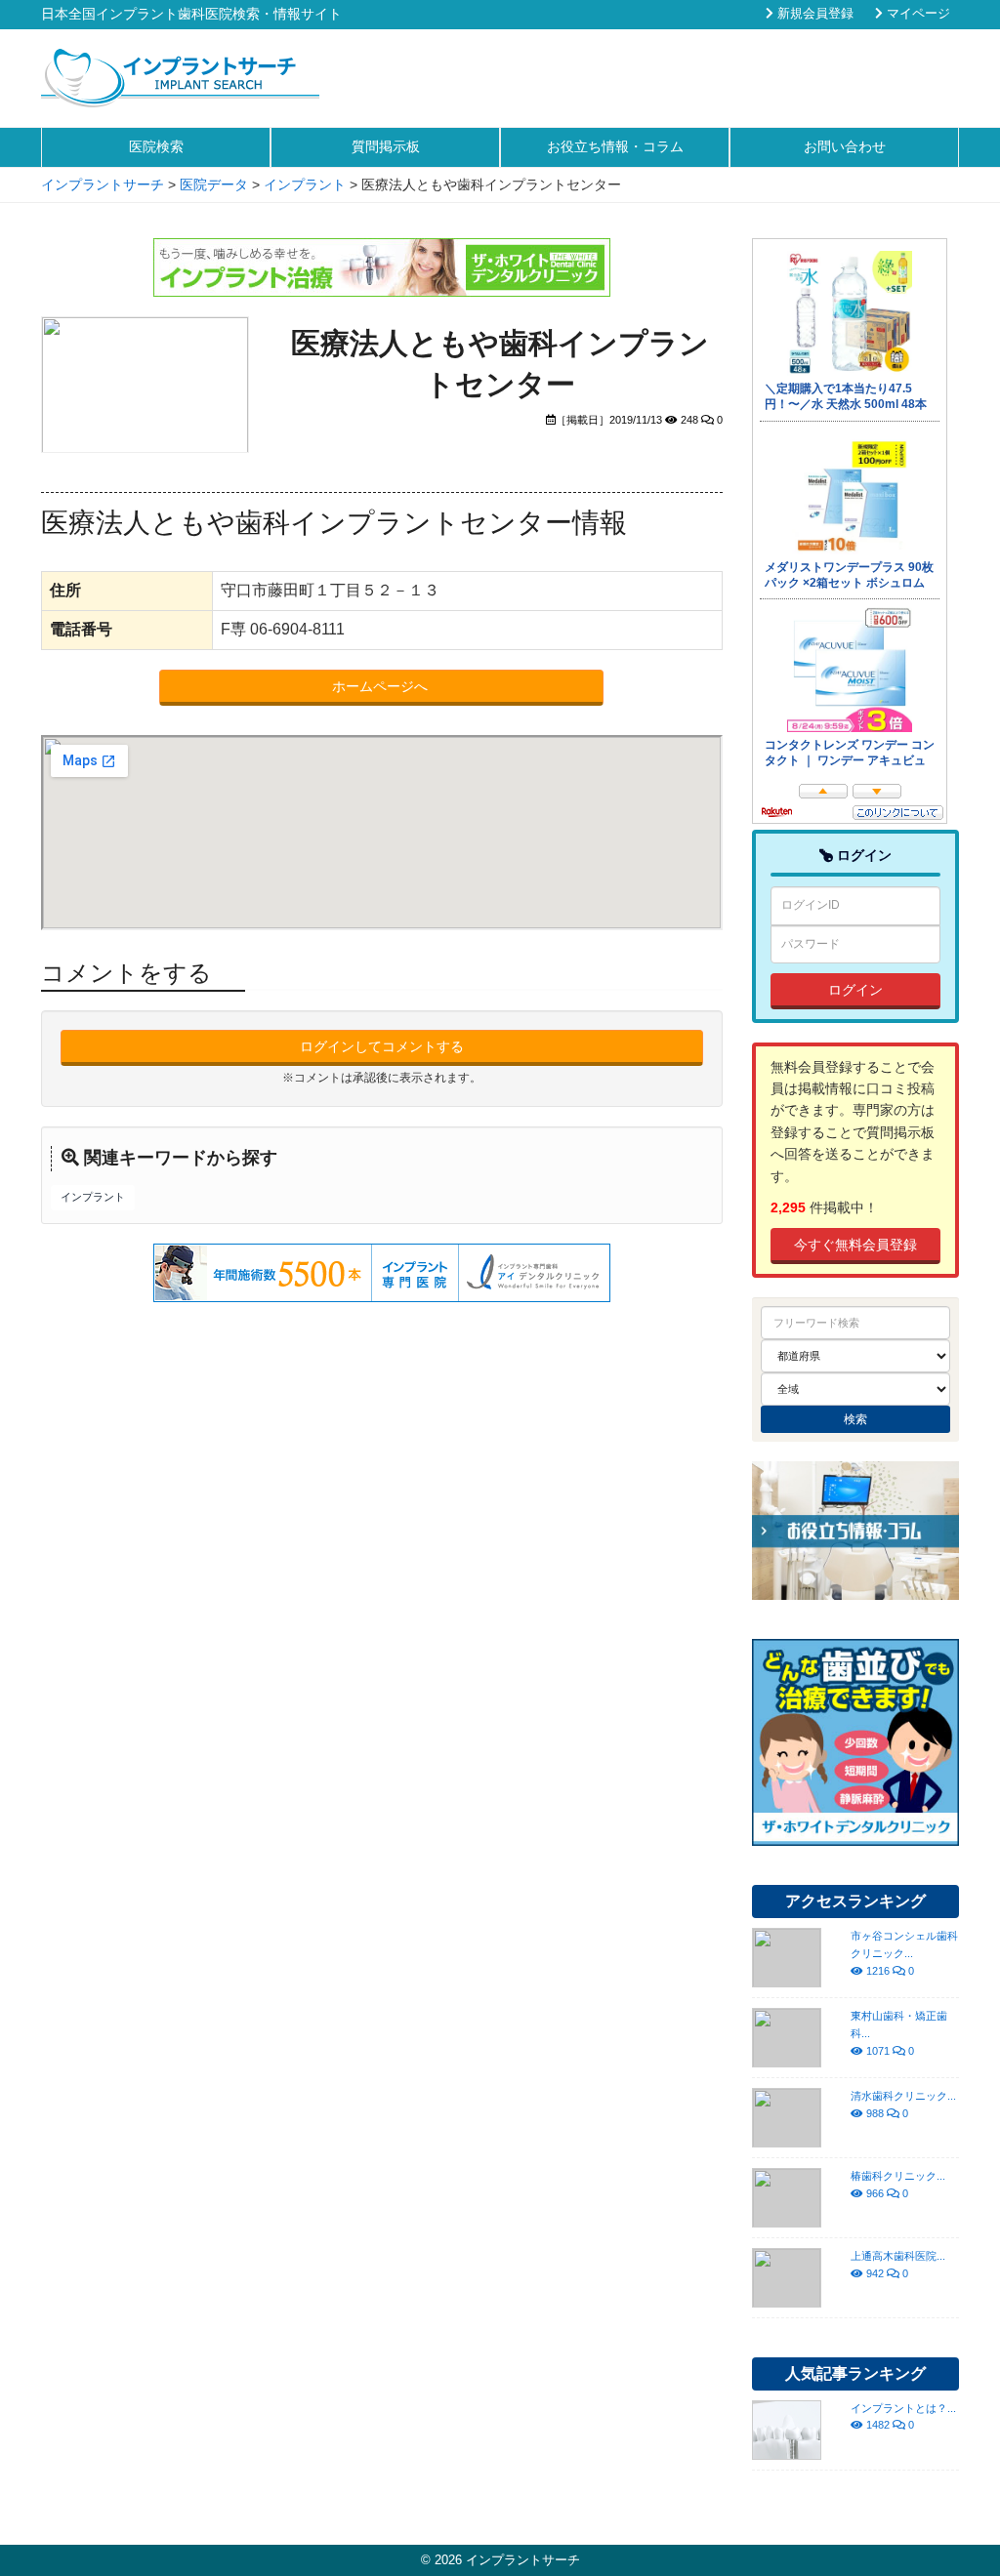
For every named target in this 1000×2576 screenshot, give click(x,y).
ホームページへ (382, 686)
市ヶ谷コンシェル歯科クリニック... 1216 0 (904, 1953)
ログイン (855, 990)
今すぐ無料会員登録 (855, 1245)
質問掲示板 (386, 146)
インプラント (93, 1197)
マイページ (917, 14)
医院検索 (156, 146)
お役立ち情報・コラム (615, 146)
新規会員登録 (813, 14)
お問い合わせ (845, 146)
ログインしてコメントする (382, 1046)
